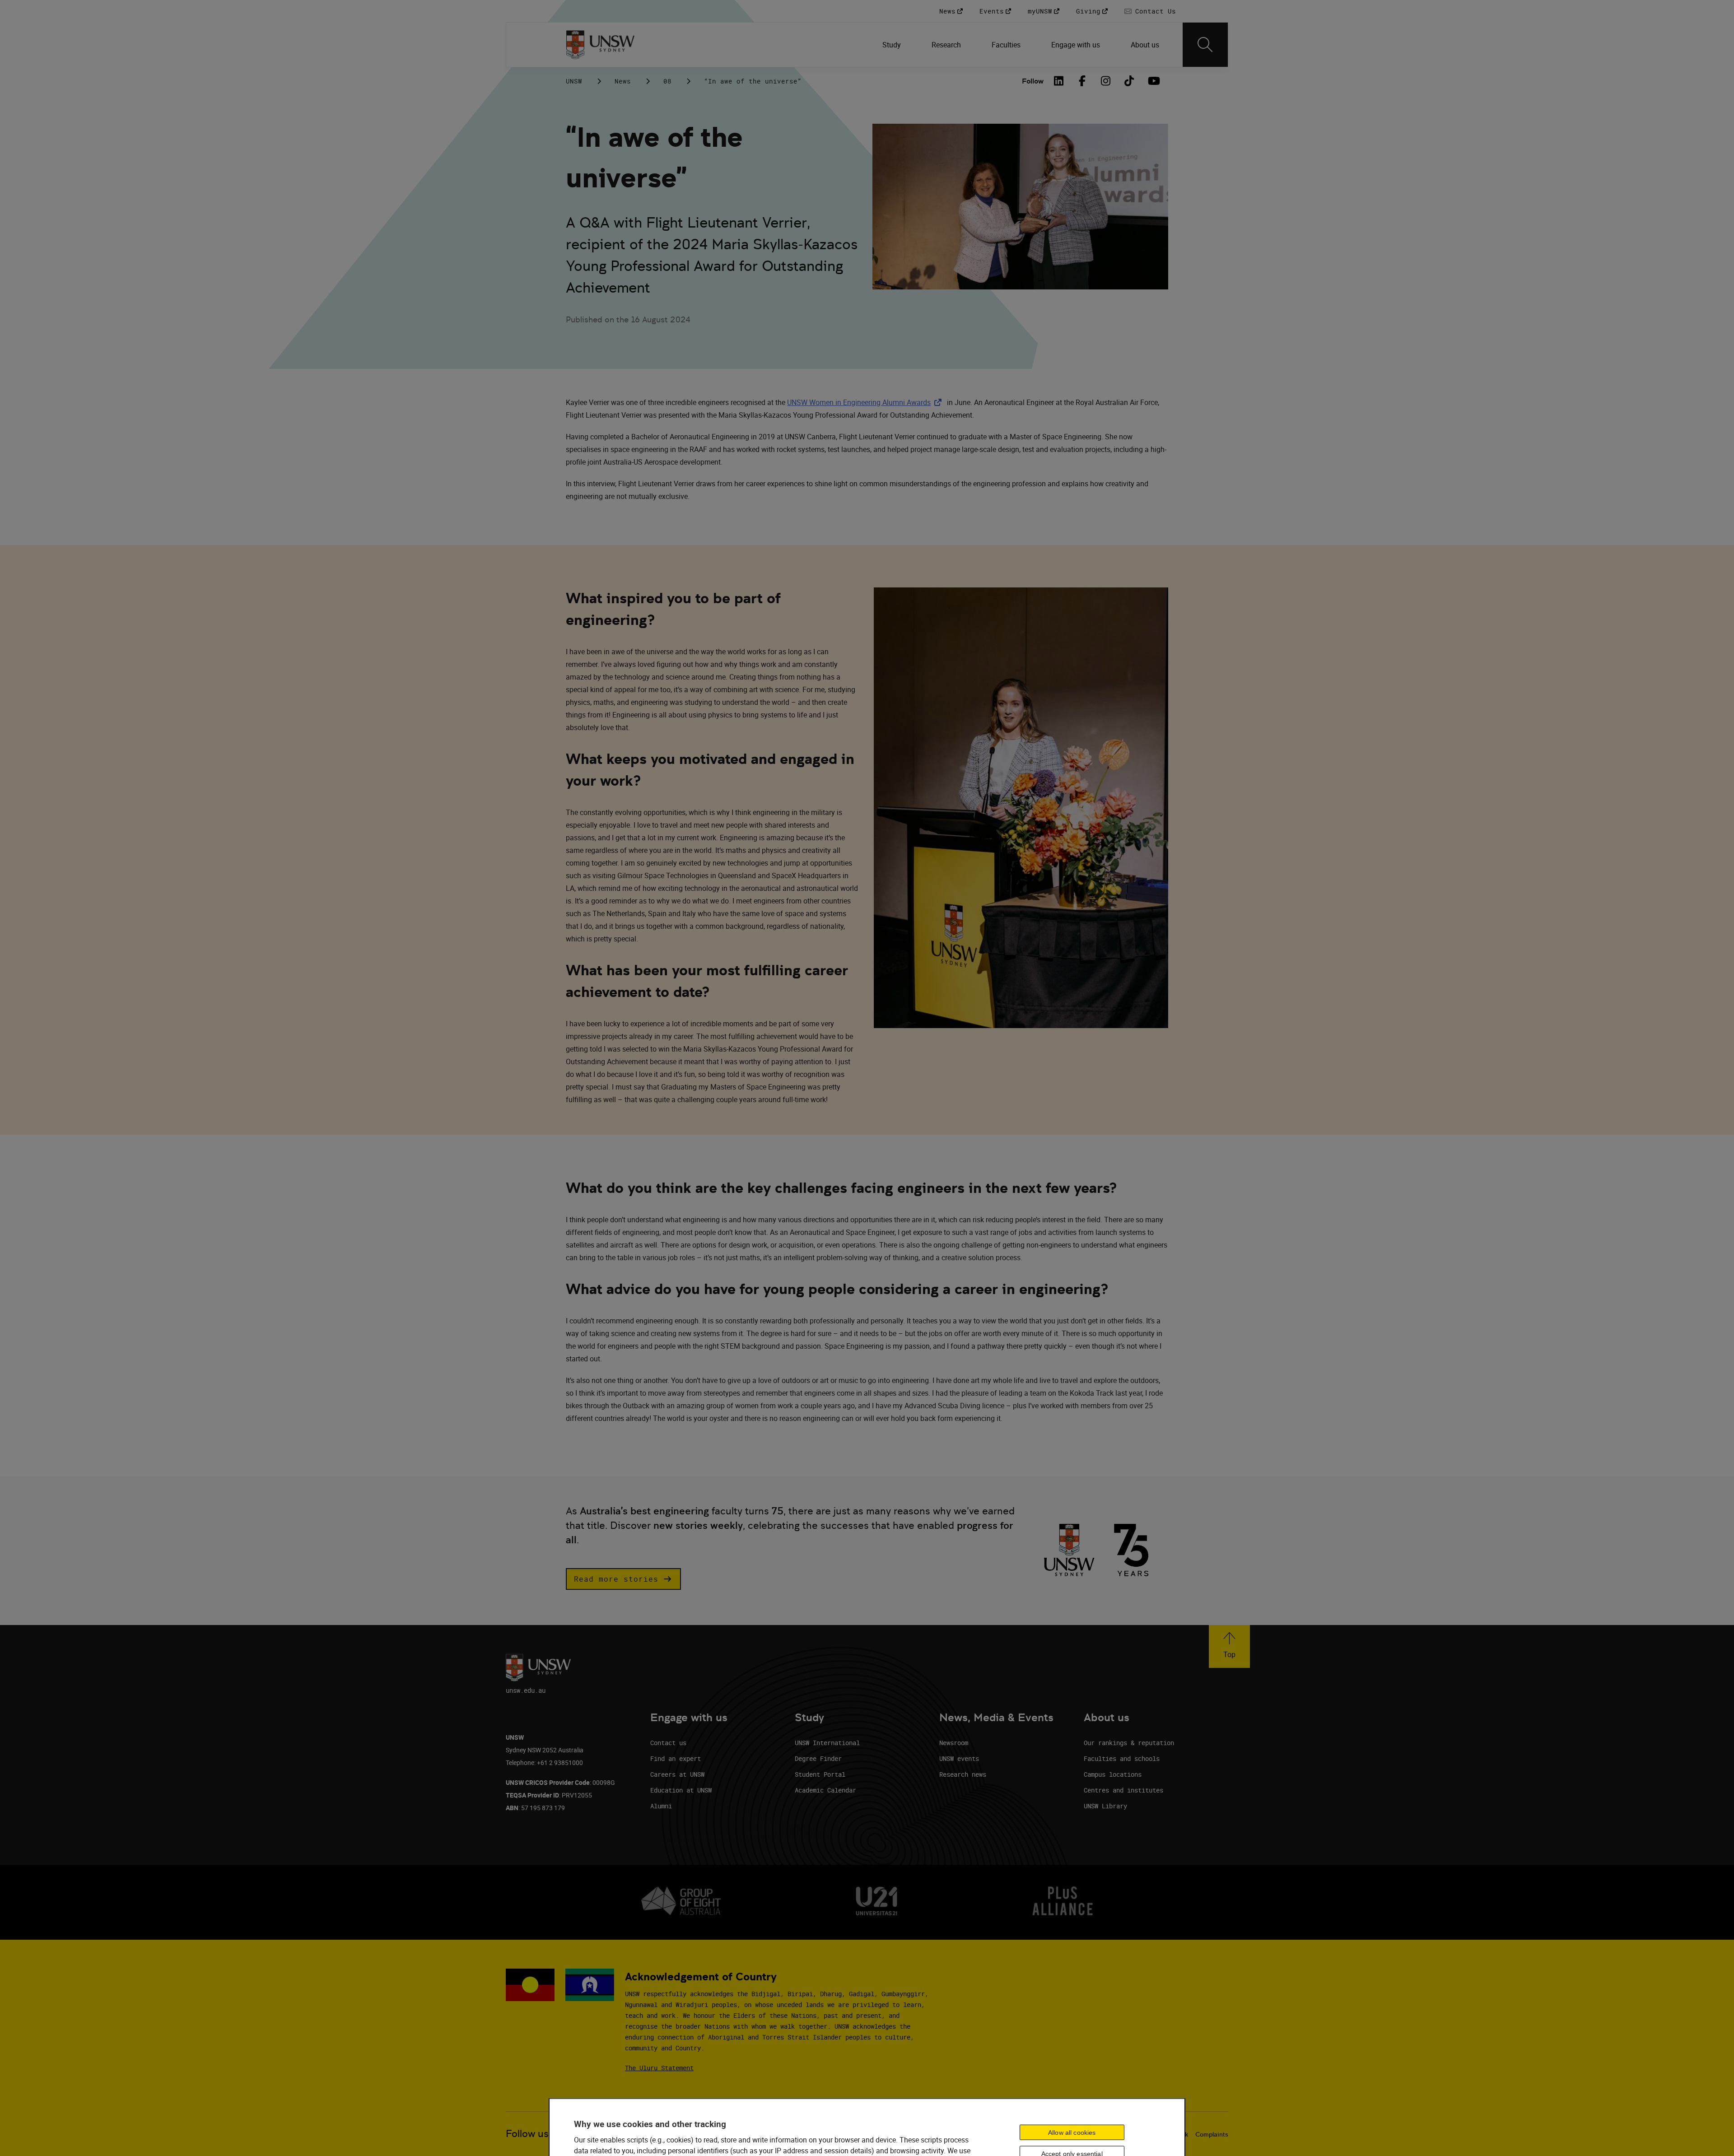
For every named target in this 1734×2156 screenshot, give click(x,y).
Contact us (668, 1743)
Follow (1033, 81)
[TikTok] (1129, 81)
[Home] (600, 45)
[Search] (1205, 45)
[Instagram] (1106, 81)
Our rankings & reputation (1129, 1743)
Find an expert (676, 1758)
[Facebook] (1082, 81)
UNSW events (959, 1758)
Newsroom (954, 1743)
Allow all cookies (1072, 2132)
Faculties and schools (1122, 1758)
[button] (623, 1579)
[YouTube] (1153, 81)
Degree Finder (818, 1758)
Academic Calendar (825, 1790)
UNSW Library (1105, 1806)
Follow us (527, 2134)
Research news (963, 1774)
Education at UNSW (681, 1790)
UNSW (574, 81)
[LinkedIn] (1059, 81)
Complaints (1212, 2134)
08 (667, 81)
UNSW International (827, 1743)
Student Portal (820, 1774)
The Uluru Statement (659, 2068)
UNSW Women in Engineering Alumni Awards (866, 402)
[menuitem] (893, 45)
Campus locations (1113, 1774)
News (623, 81)
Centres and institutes (1123, 1790)
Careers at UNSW (677, 1774)
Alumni (661, 1806)
